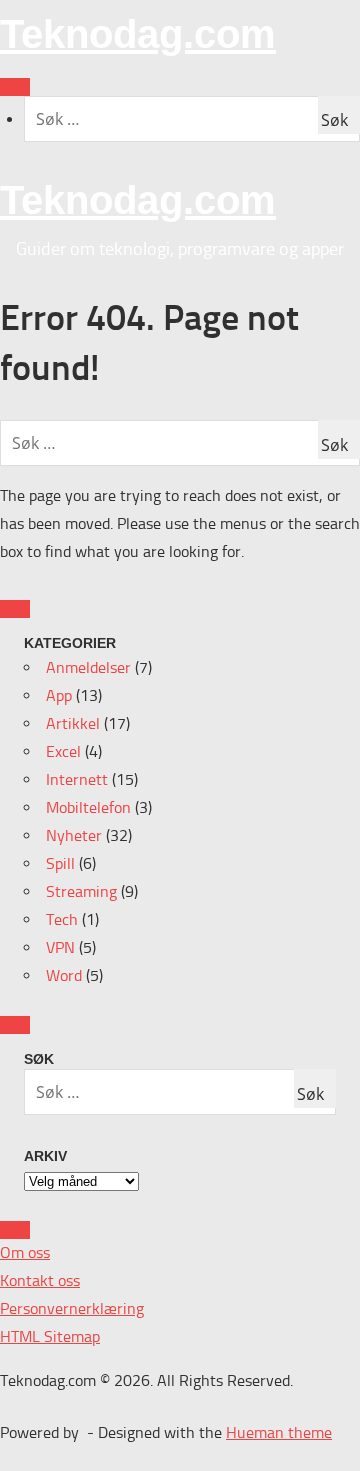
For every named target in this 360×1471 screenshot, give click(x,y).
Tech (62, 919)
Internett (77, 779)
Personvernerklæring (72, 1308)
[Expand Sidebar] (15, 609)
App (59, 695)
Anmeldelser (88, 667)
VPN (60, 947)
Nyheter (74, 835)
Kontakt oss (40, 1280)
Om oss (25, 1252)
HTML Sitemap (50, 1336)
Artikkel (73, 723)
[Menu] (15, 87)
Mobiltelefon (88, 807)
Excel (63, 751)
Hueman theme (279, 1432)
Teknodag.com (138, 34)
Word (64, 975)
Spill (60, 863)
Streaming (81, 891)
